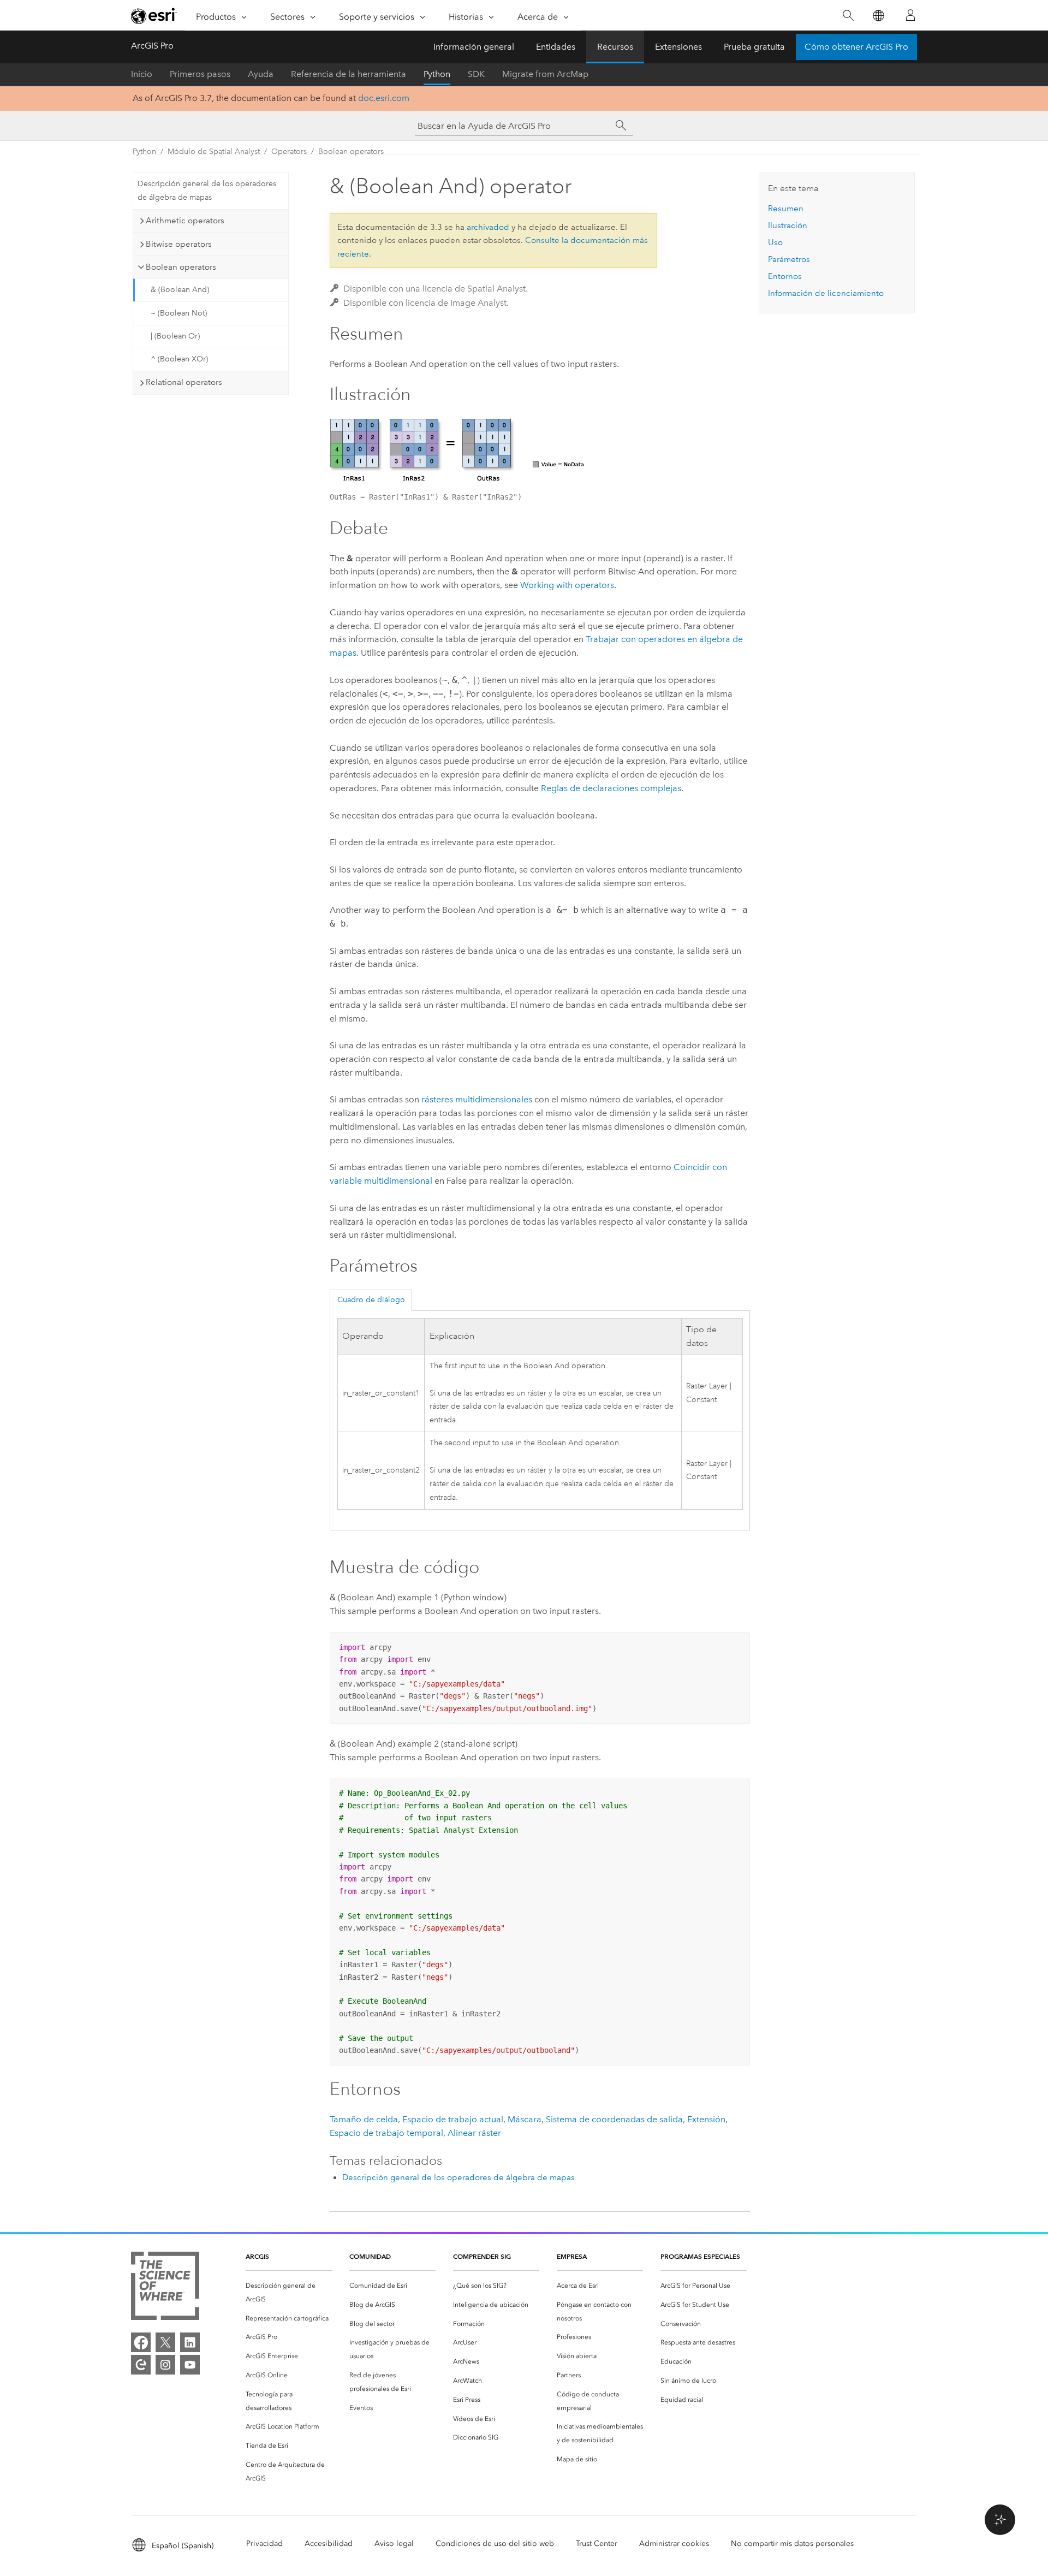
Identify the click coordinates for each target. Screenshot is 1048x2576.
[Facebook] (141, 2342)
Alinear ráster (474, 2133)
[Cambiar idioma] (878, 16)
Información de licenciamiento (826, 293)
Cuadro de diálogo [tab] (371, 1300)
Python (437, 74)
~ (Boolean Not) (179, 313)
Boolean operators (351, 152)
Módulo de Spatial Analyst (214, 152)
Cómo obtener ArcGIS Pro (856, 47)
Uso (775, 242)
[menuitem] (289, 2293)
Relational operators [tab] (184, 382)
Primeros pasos (200, 74)
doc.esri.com (384, 98)
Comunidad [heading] (370, 2256)
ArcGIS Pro (152, 46)
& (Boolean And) (180, 290)
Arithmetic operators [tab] (185, 221)
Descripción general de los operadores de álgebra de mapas (207, 191)
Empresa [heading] (572, 2256)
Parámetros (789, 259)
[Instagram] (165, 2365)
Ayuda (261, 74)
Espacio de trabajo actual (453, 2119)
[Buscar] (848, 16)
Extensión (706, 2119)
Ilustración (788, 225)
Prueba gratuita (754, 47)
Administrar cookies (674, 2544)
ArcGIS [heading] (257, 2256)
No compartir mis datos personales (792, 2544)
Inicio (142, 74)
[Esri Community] (141, 2365)
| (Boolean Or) (175, 336)
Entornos (785, 276)
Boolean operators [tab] (181, 267)
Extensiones (678, 47)
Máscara (525, 2119)
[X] (165, 2342)
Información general (474, 47)
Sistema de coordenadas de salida (614, 2119)
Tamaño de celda (364, 2119)
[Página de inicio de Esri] (154, 16)
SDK (476, 74)
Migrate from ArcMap (545, 74)
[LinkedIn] (190, 2342)
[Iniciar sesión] (910, 15)
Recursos (615, 47)
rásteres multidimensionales (477, 1099)
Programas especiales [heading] (700, 2256)
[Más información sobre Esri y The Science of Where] (165, 2288)
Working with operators (567, 585)
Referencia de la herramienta (349, 74)
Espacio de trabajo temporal (386, 2133)
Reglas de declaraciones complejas (611, 788)
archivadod (488, 227)
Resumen (786, 209)
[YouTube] (190, 2365)
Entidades (556, 47)
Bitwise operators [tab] (179, 244)
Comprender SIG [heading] (482, 2256)
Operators (289, 152)
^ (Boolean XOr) (179, 359)
